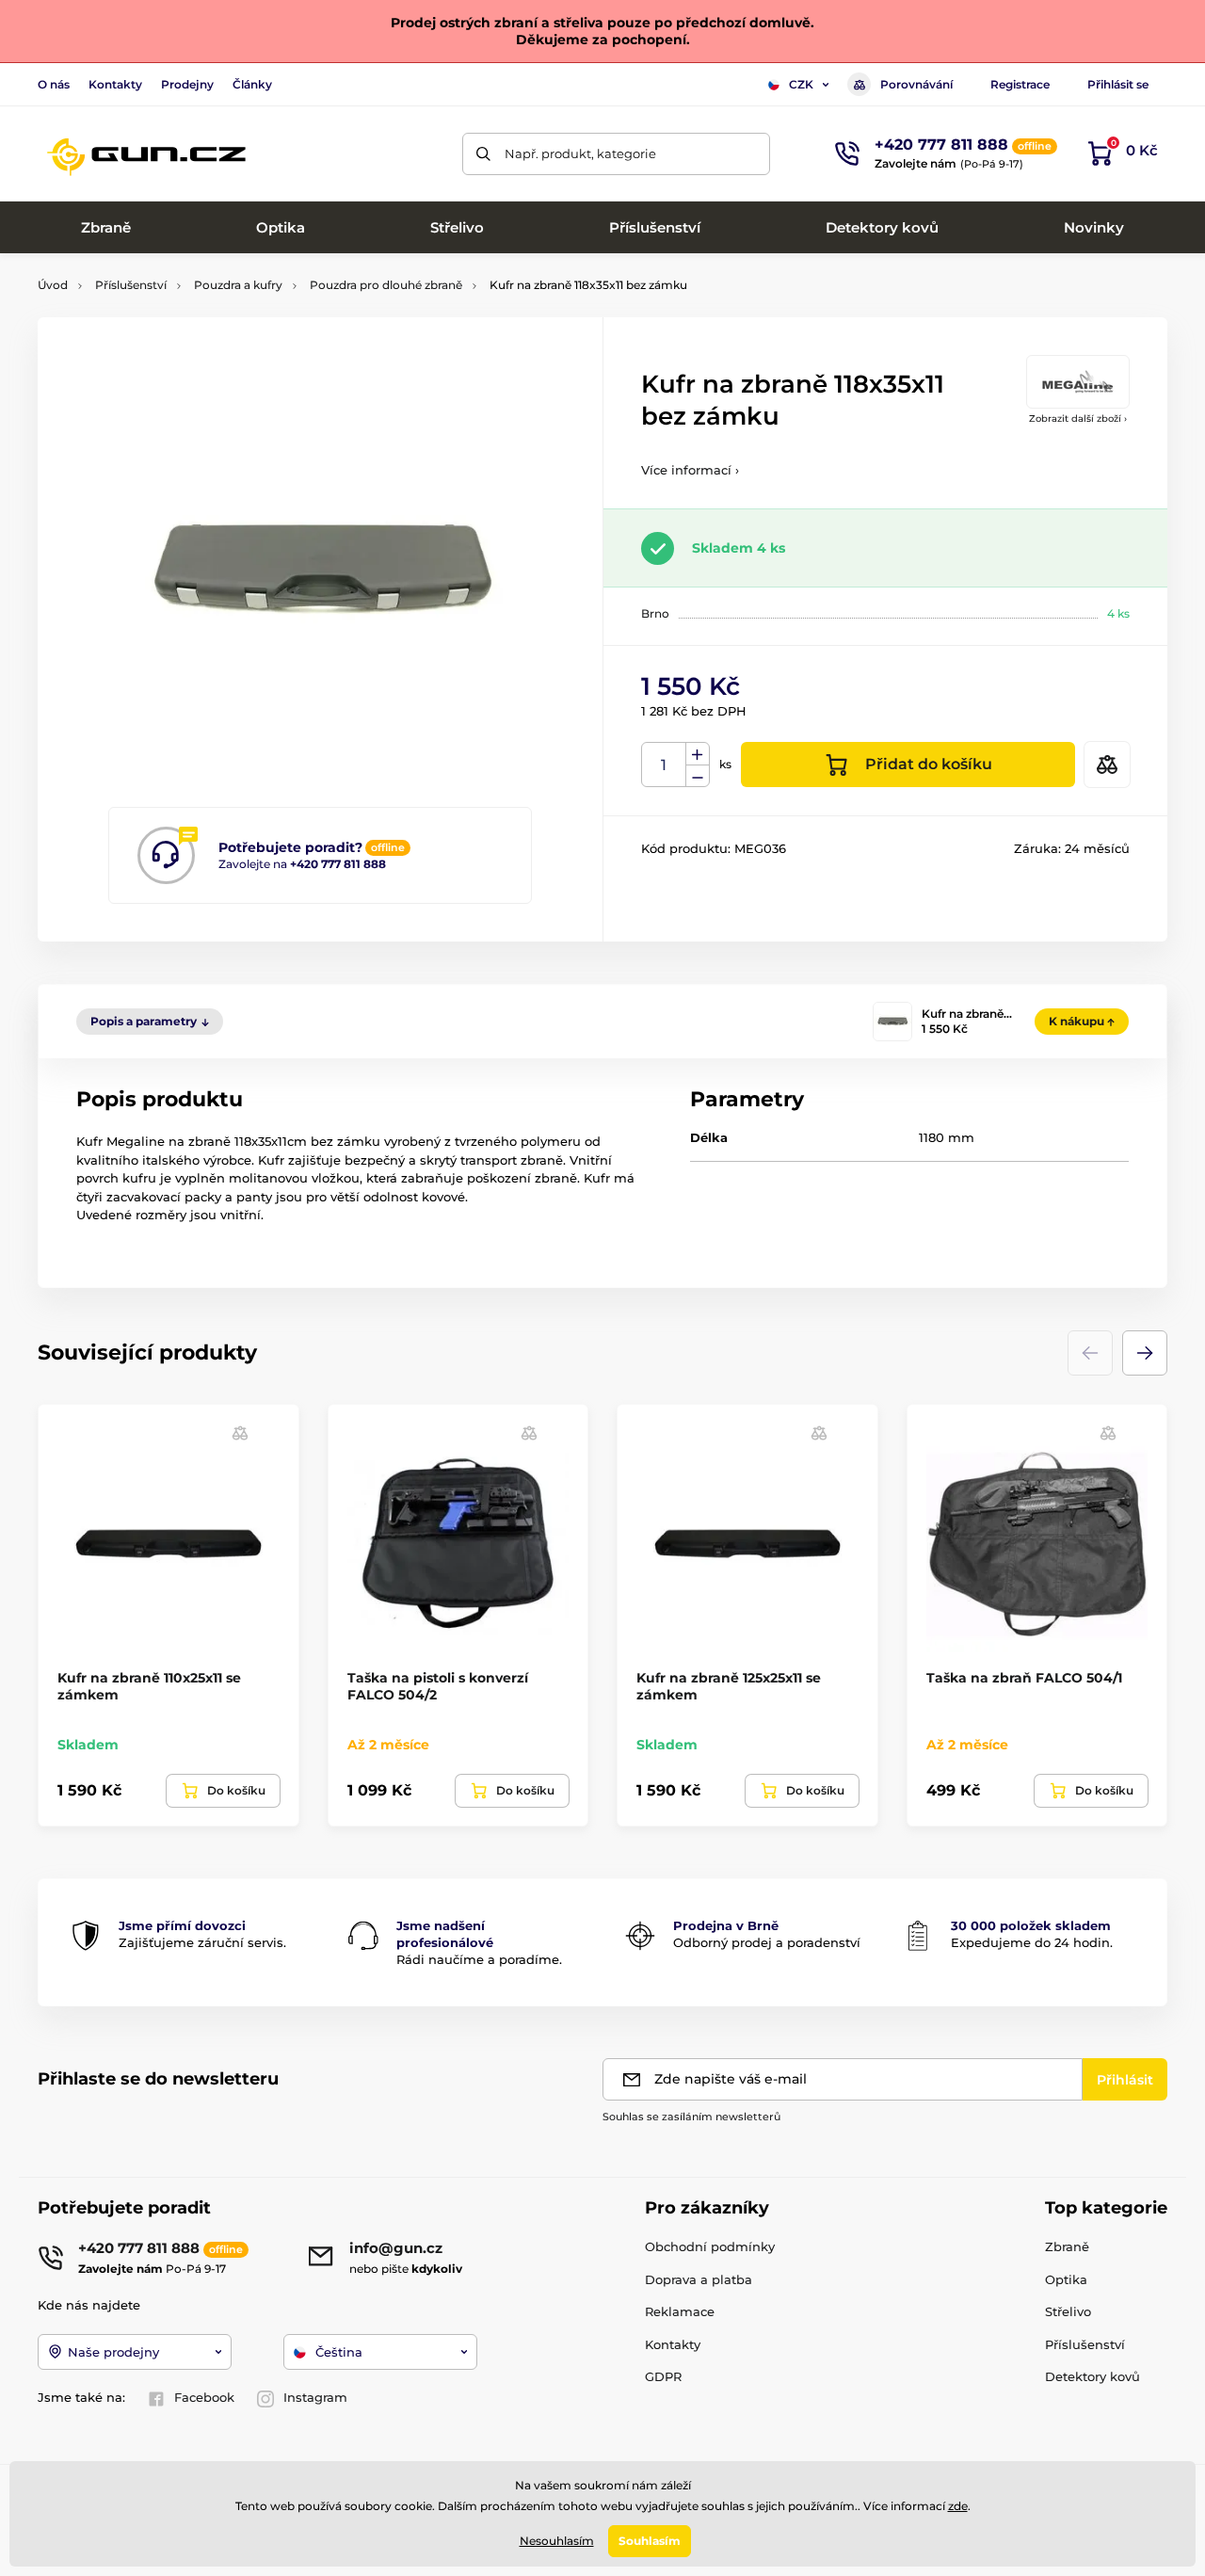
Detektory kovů (1093, 2376)
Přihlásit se (1118, 84)
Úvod (53, 285)
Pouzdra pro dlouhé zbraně (386, 285)
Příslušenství (131, 285)
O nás (54, 84)
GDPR (663, 2376)
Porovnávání (916, 84)
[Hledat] (483, 154)
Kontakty (115, 84)
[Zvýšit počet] (698, 754)
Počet (664, 765)
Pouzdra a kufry (238, 285)
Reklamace (680, 2311)
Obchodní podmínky (710, 2246)
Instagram (315, 2397)
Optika (1066, 2279)
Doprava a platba (699, 2279)
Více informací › (690, 470)
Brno (655, 613)
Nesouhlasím (557, 2541)
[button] (1145, 1353)
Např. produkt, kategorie (580, 153)
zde (958, 2506)
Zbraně (1067, 2246)
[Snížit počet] (698, 776)
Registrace (1020, 84)
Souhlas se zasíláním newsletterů (691, 2117)
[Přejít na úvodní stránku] (146, 153)
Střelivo (1068, 2311)
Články (252, 84)
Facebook (204, 2397)
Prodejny (187, 84)
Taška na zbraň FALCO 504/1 (1024, 1678)
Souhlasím (650, 2541)
